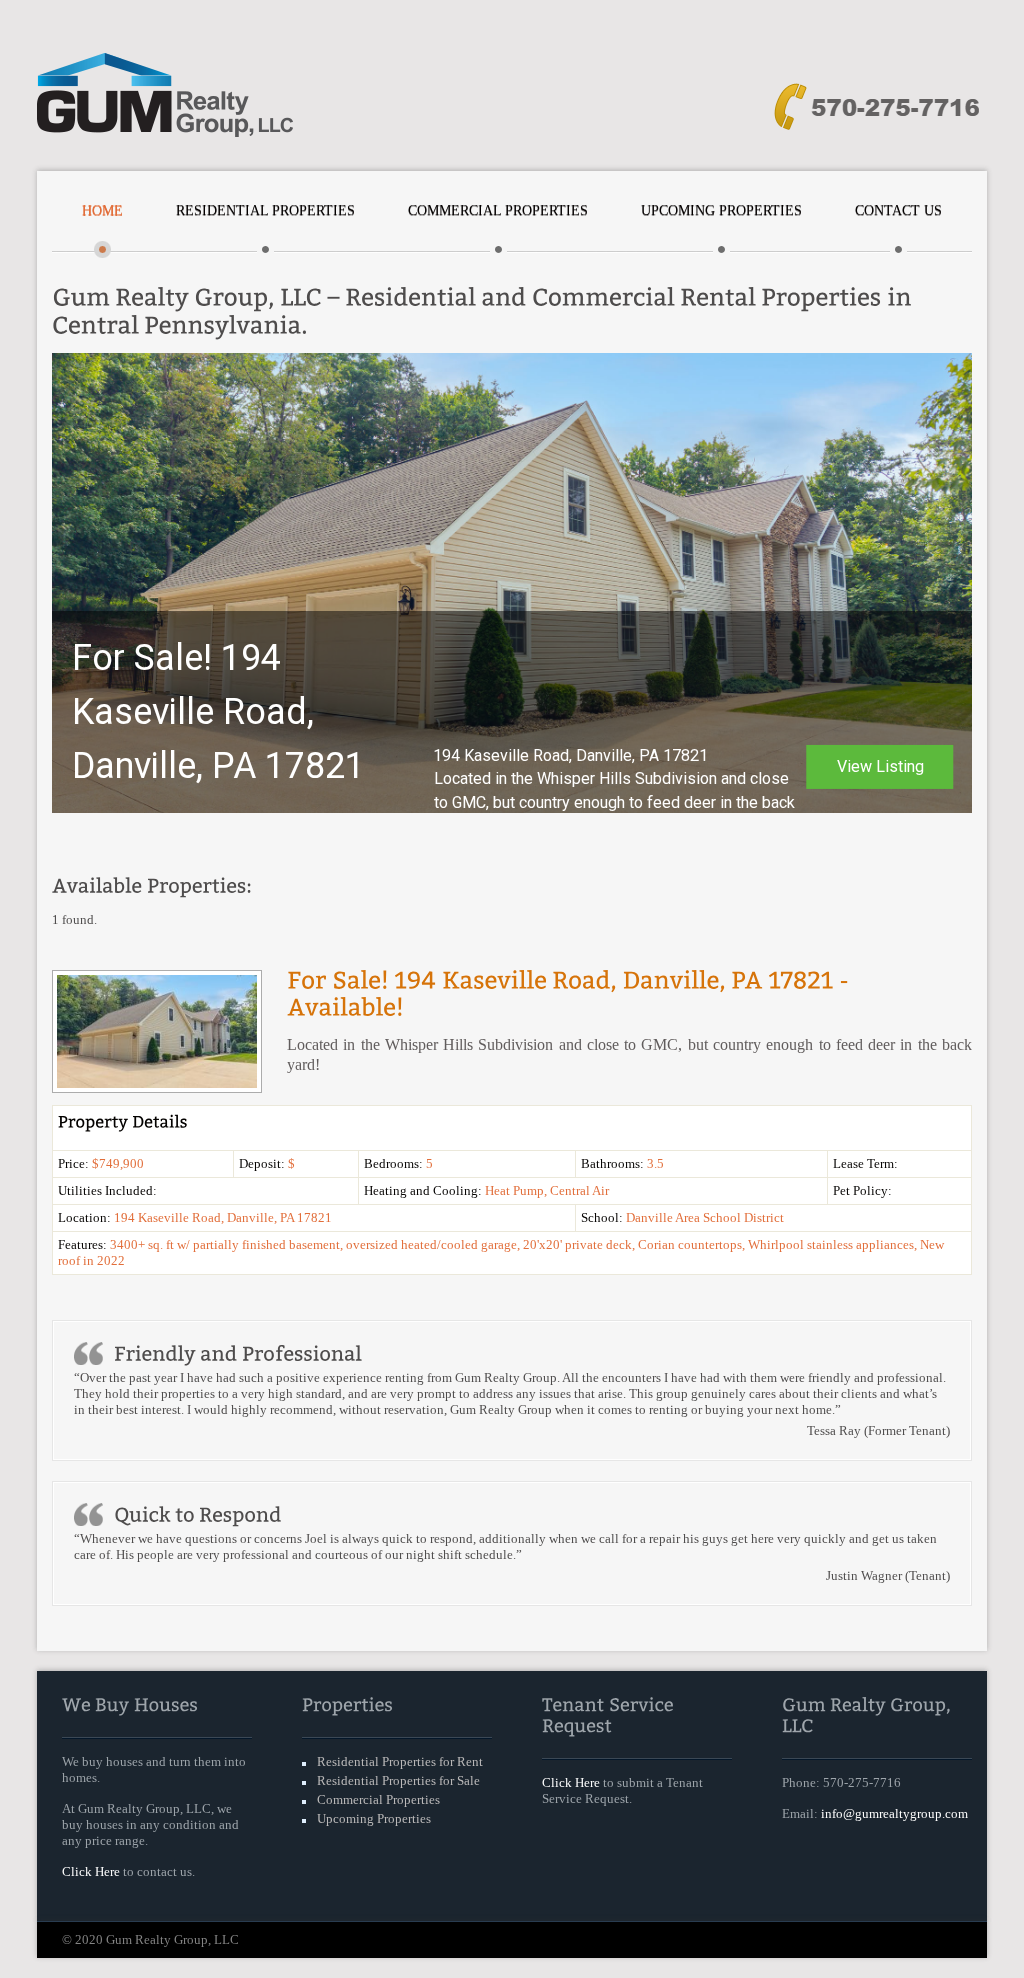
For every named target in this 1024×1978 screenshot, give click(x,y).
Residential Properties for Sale (398, 1780)
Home (102, 210)
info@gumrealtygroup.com (894, 1813)
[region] (512, 583)
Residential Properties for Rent (400, 1761)
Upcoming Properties (721, 210)
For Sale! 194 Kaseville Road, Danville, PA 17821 (218, 712)
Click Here (91, 1871)
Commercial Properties (498, 210)
